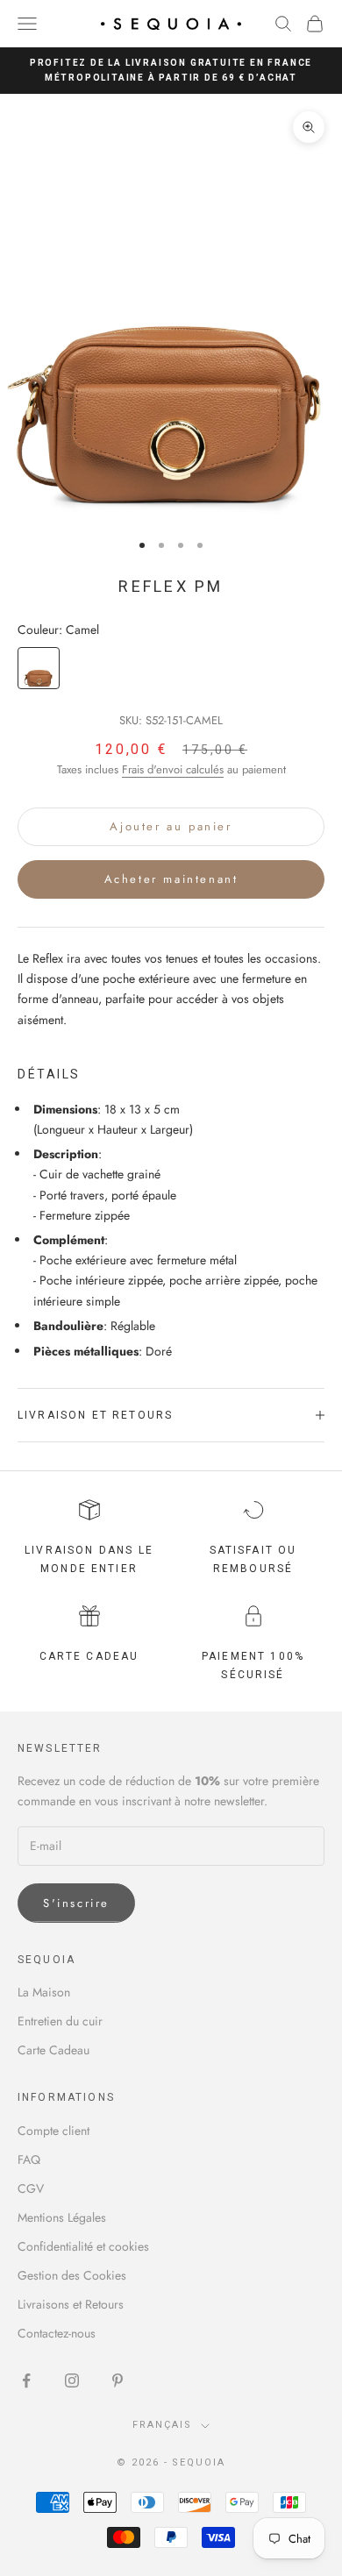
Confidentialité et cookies (83, 2246)
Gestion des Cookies (72, 2275)
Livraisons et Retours (71, 2304)
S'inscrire (76, 1903)
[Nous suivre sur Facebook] (26, 2380)
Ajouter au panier (171, 826)
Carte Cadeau (53, 2050)
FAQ (29, 2160)
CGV (31, 2188)
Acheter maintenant (171, 879)
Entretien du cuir (60, 2021)
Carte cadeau (89, 1656)
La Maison (44, 1992)
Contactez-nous (57, 2333)
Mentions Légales (62, 2217)
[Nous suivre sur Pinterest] (118, 2380)
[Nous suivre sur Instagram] (72, 2380)
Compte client (53, 2131)
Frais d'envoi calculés (173, 769)
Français (162, 2425)
